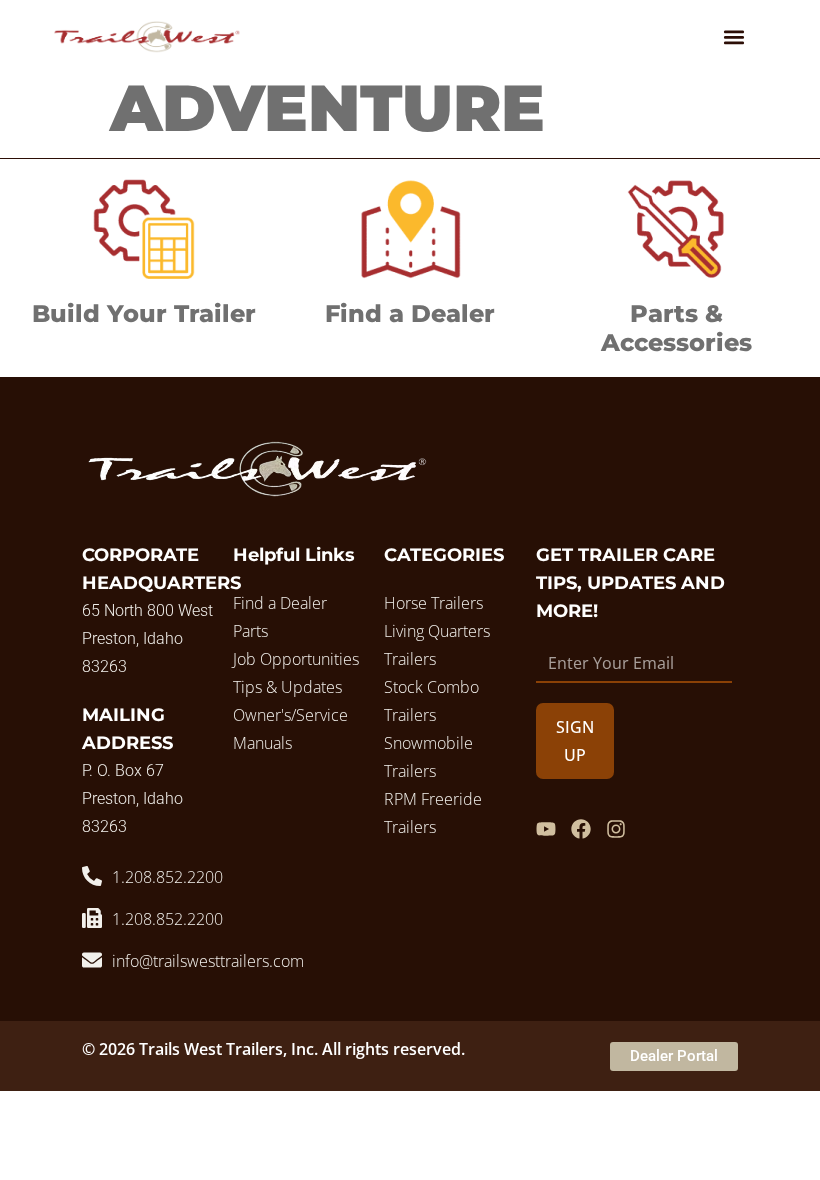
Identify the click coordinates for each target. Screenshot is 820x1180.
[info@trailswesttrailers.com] (92, 960)
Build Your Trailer (144, 313)
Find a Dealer (410, 313)
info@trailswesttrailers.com (208, 961)
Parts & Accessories (676, 328)
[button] (733, 36)
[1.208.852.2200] (92, 876)
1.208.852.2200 (167, 877)
